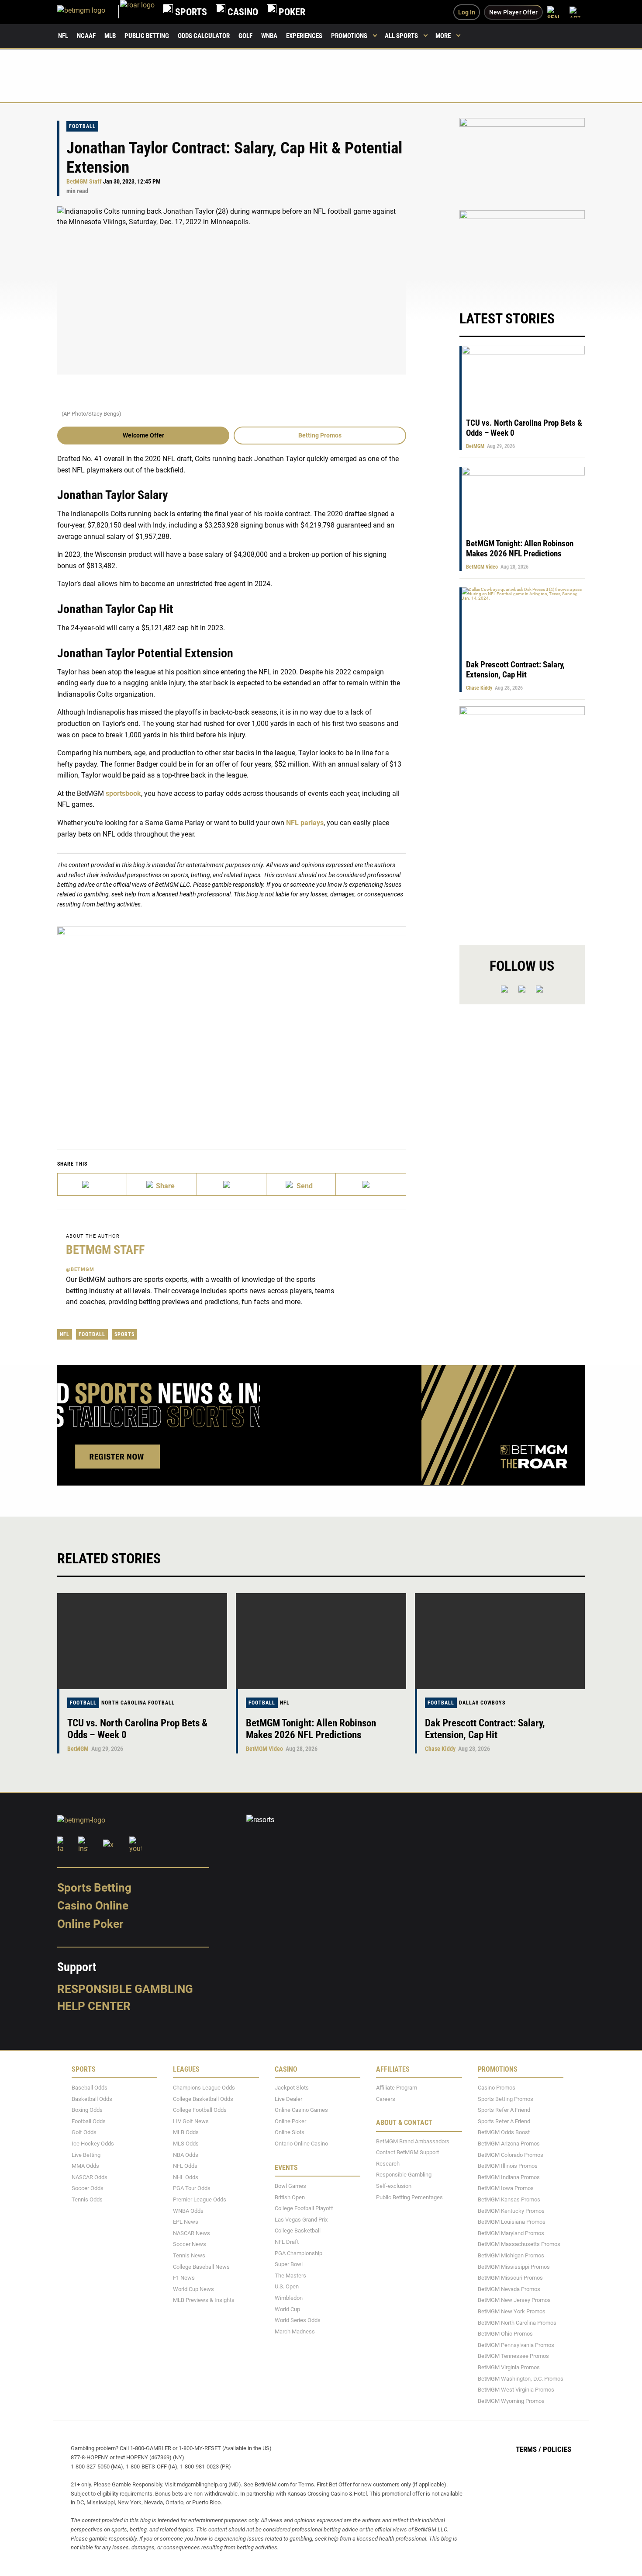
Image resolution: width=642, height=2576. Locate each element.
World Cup (287, 2309)
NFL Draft (287, 2242)
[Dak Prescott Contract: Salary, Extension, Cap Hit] (500, 1641)
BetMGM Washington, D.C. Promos (521, 2379)
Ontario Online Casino (301, 2144)
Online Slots (290, 2133)
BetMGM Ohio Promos (505, 2334)
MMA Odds (85, 2166)
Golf (245, 36)
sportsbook (123, 793)
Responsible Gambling (125, 1989)
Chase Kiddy (479, 688)
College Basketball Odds (203, 2099)
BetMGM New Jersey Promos (514, 2300)
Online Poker (90, 1924)
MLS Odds (186, 2144)
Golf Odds (84, 2133)
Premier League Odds (200, 2199)
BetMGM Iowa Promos (506, 2189)
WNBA (269, 36)
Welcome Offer (143, 435)
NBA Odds (186, 2155)
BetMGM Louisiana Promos (512, 2222)
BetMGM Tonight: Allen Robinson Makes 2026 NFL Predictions (520, 549)
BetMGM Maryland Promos (511, 2233)
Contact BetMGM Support (407, 2152)
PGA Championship (299, 2253)
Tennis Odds (87, 2199)
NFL (63, 36)
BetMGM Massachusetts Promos (519, 2244)
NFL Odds (185, 2166)
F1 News (184, 2278)
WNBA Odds (188, 2211)
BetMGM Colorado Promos (511, 2155)
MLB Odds (186, 2133)
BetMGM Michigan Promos (511, 2255)
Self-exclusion (394, 2186)
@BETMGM (80, 1269)
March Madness (295, 2331)
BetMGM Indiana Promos (509, 2177)
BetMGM (475, 446)
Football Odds (89, 2121)
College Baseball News (201, 2267)
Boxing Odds (87, 2110)
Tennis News (189, 2255)
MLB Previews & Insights (204, 2300)
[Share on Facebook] (162, 1184)
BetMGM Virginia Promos (509, 2367)
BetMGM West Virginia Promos (516, 2390)
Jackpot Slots (292, 2088)
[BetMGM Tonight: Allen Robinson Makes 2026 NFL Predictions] (321, 1641)
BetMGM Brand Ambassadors (413, 2141)
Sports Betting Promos (506, 2099)
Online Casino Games (301, 2110)
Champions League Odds (204, 2088)
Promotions (349, 36)
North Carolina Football (138, 1703)
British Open (290, 2197)
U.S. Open (287, 2286)
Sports (124, 1334)
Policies (557, 2449)
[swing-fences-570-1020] (522, 818)
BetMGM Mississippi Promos (514, 2267)
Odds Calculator (204, 36)
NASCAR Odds (90, 2177)
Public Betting (147, 36)
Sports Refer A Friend (504, 2110)
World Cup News (193, 2289)
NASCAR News (192, 2233)
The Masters (290, 2276)
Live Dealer (288, 2099)
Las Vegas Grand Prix (301, 2220)
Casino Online (93, 1906)
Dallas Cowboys (482, 1703)
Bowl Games (290, 2186)
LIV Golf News (191, 2121)
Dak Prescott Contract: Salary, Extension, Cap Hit (515, 670)
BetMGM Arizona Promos (509, 2144)
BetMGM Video (482, 567)
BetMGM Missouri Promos (510, 2278)
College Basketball (298, 2231)
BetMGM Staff (84, 182)
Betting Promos (320, 435)
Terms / (528, 2449)
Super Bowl (289, 2264)
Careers (386, 2099)
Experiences (304, 36)
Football (82, 126)
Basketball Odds (92, 2099)
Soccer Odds (88, 2189)
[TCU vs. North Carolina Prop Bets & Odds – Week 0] (142, 1641)
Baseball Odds (90, 2088)
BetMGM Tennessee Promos (513, 2356)
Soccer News (190, 2244)
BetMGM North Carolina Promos (517, 2323)
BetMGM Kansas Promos (509, 2199)
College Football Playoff (304, 2208)
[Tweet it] (92, 1184)
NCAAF (86, 36)
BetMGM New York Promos (512, 2311)
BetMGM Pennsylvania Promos (516, 2345)
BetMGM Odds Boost (504, 2133)
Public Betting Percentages (409, 2197)
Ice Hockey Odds (93, 2144)
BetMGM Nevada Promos (509, 2289)
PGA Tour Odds (192, 2189)
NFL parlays (305, 823)
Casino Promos (497, 2088)
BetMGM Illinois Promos (508, 2166)
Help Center (94, 2006)
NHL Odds (186, 2177)
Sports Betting (94, 1888)
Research (388, 2164)
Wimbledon (289, 2298)
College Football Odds (200, 2110)
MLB (110, 36)
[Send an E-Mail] (232, 1184)
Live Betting (86, 2155)
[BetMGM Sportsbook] (89, 12)
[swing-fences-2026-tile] (522, 159)
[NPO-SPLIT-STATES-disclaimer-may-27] (232, 1025)
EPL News (186, 2222)
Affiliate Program (397, 2088)
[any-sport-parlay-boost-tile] (522, 252)
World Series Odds (298, 2320)
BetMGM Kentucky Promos (511, 2211)
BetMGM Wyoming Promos (511, 2401)
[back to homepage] (137, 12)
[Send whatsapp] (301, 1184)
